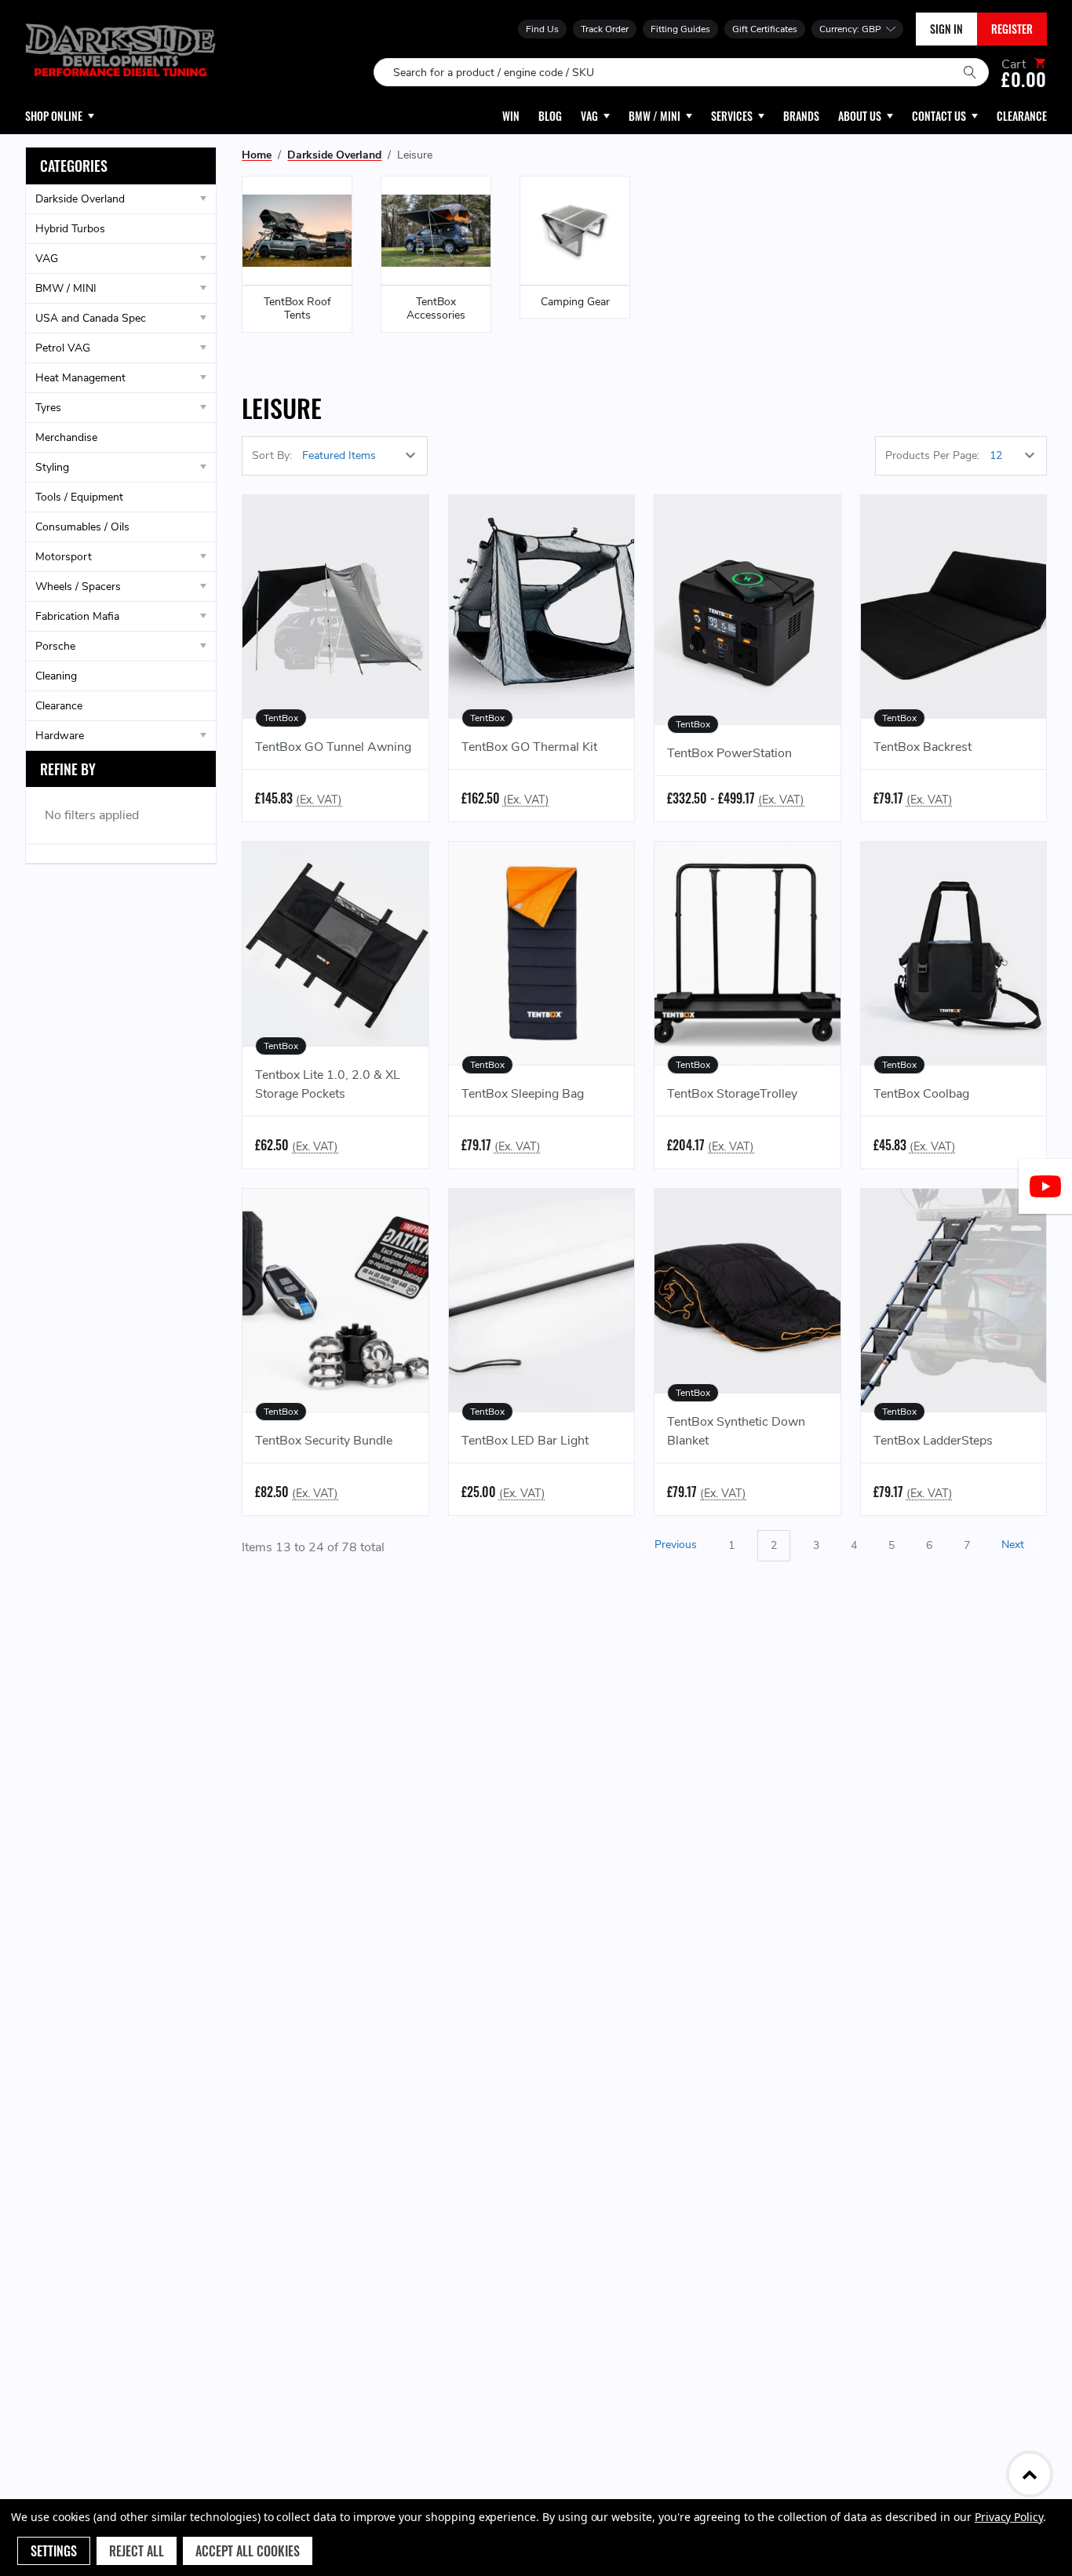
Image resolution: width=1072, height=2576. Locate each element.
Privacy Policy (1009, 2517)
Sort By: (272, 455)
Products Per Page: (932, 455)
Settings (54, 2551)
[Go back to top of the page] (1030, 2474)
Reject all (137, 2551)
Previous (674, 1545)
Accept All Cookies (248, 2551)
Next (1014, 1545)
